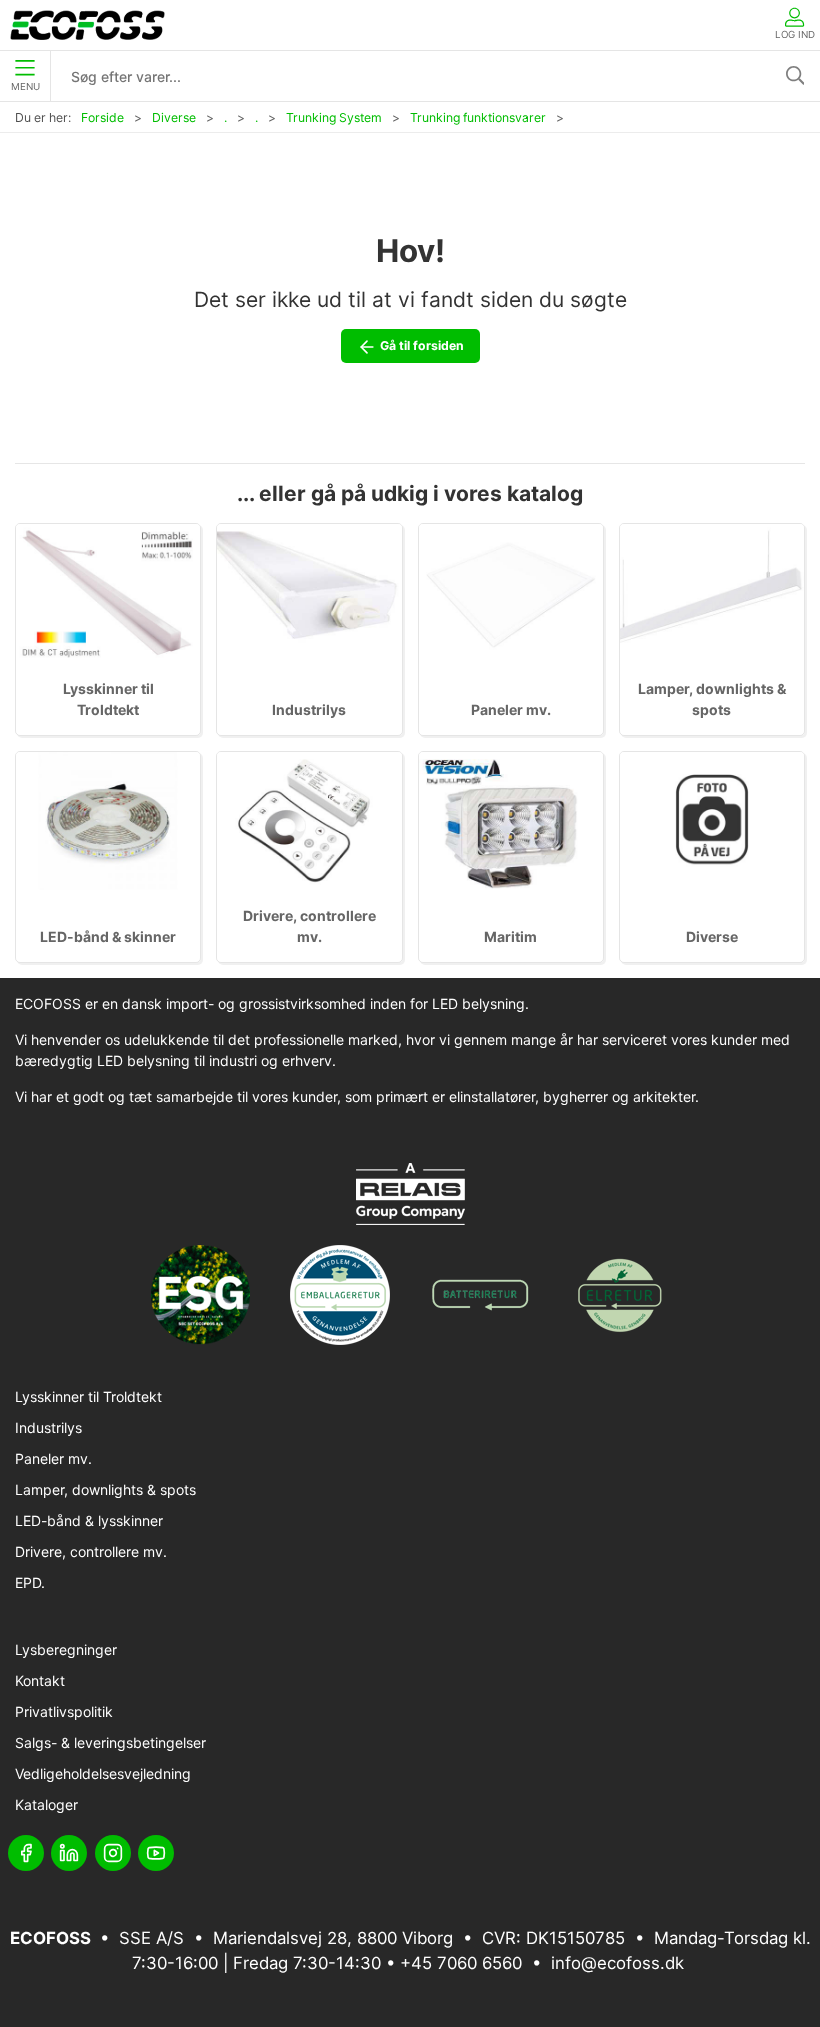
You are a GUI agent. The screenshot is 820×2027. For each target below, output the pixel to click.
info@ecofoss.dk (617, 1963)
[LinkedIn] (69, 1853)
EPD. (30, 1582)
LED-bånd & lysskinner (89, 1520)
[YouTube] (156, 1853)
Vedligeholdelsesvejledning (103, 1773)
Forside (102, 117)
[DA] (87, 25)
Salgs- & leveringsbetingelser (110, 1742)
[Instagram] (113, 1853)
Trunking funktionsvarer (478, 117)
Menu (25, 86)
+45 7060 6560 (461, 1963)
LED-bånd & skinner (108, 936)
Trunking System (334, 117)
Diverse (174, 117)
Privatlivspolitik (64, 1711)
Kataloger (46, 1804)
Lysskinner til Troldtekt (88, 1396)
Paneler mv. (511, 709)
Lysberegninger (66, 1649)
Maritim (510, 936)
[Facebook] (26, 1853)
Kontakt (40, 1680)
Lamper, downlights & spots (105, 1489)
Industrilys (309, 709)
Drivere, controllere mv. (91, 1551)
